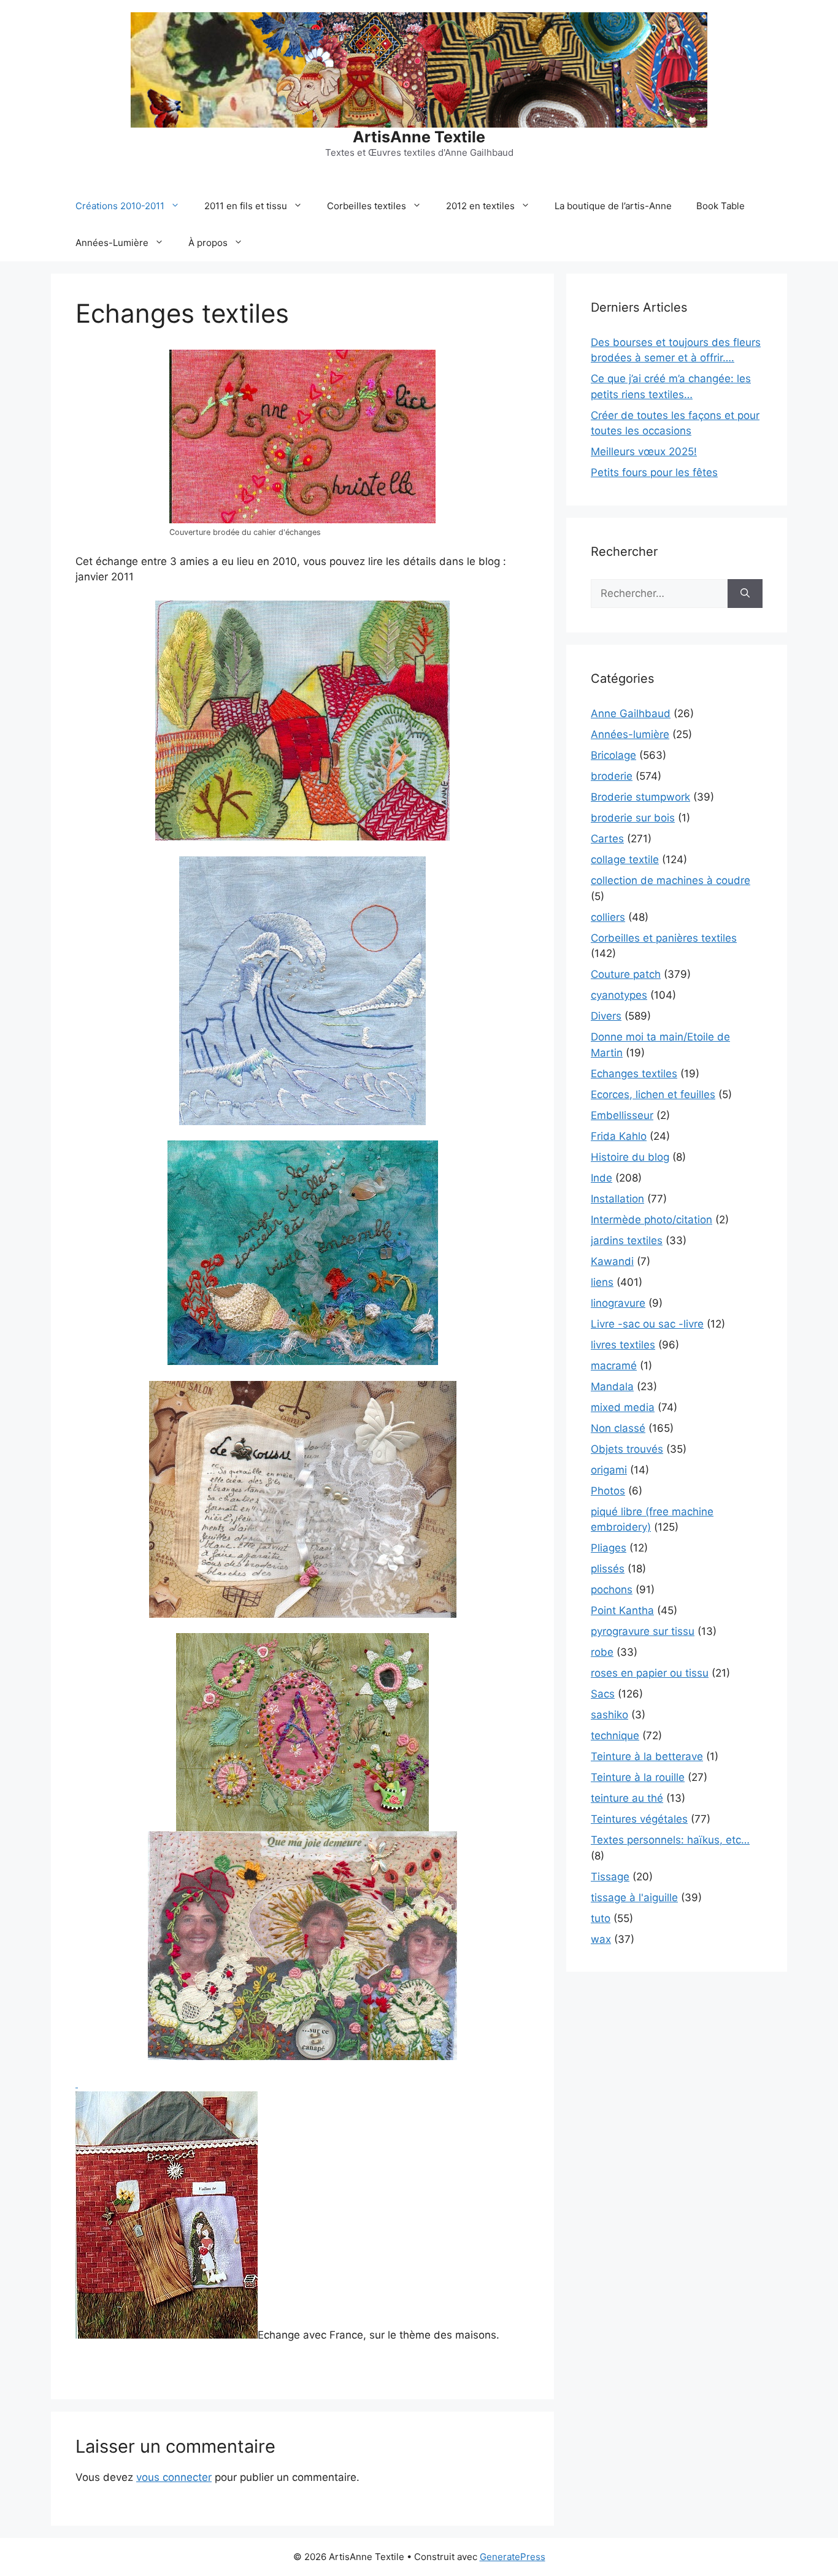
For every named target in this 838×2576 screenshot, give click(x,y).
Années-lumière (630, 734)
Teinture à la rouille (638, 1777)
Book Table (721, 206)
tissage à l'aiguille (634, 1897)
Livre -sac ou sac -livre (647, 1324)
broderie (612, 776)
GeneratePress (513, 2557)
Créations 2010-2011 (120, 206)
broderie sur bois (633, 818)
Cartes (607, 839)
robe (602, 1652)
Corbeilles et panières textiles (664, 938)
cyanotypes (619, 995)
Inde (602, 1178)
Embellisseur (622, 1115)
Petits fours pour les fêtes (654, 472)
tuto (601, 1918)
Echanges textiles (634, 1074)
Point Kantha (622, 1610)
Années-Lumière (112, 243)
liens (602, 1282)
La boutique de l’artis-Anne (613, 206)
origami (609, 1470)
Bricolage (613, 755)
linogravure (618, 1303)
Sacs (603, 1694)
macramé (614, 1366)
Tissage (610, 1877)
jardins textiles (627, 1240)
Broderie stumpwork (640, 797)
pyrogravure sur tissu (643, 1631)
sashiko (609, 1715)
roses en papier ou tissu (650, 1673)
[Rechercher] (745, 594)
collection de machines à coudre (671, 880)
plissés (608, 1569)
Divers (606, 1016)
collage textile (625, 859)
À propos (208, 243)
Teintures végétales (639, 1819)
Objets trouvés (627, 1449)
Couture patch (626, 974)
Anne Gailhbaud (631, 713)
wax (601, 1939)
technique (615, 1736)
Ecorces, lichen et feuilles (653, 1094)
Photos (608, 1491)
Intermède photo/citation (652, 1220)
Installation (617, 1199)
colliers (608, 917)
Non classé (618, 1428)
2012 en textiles (480, 206)
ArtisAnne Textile (419, 137)
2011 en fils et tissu (246, 206)
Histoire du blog (630, 1157)
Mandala (612, 1386)
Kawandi (612, 1261)
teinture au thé (627, 1798)
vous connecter (174, 2477)
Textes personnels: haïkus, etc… (670, 1840)
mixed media (623, 1407)
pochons (612, 1590)
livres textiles (623, 1345)
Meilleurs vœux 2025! (644, 452)
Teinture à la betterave (647, 1756)
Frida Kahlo (619, 1136)
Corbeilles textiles (367, 206)
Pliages (609, 1548)
